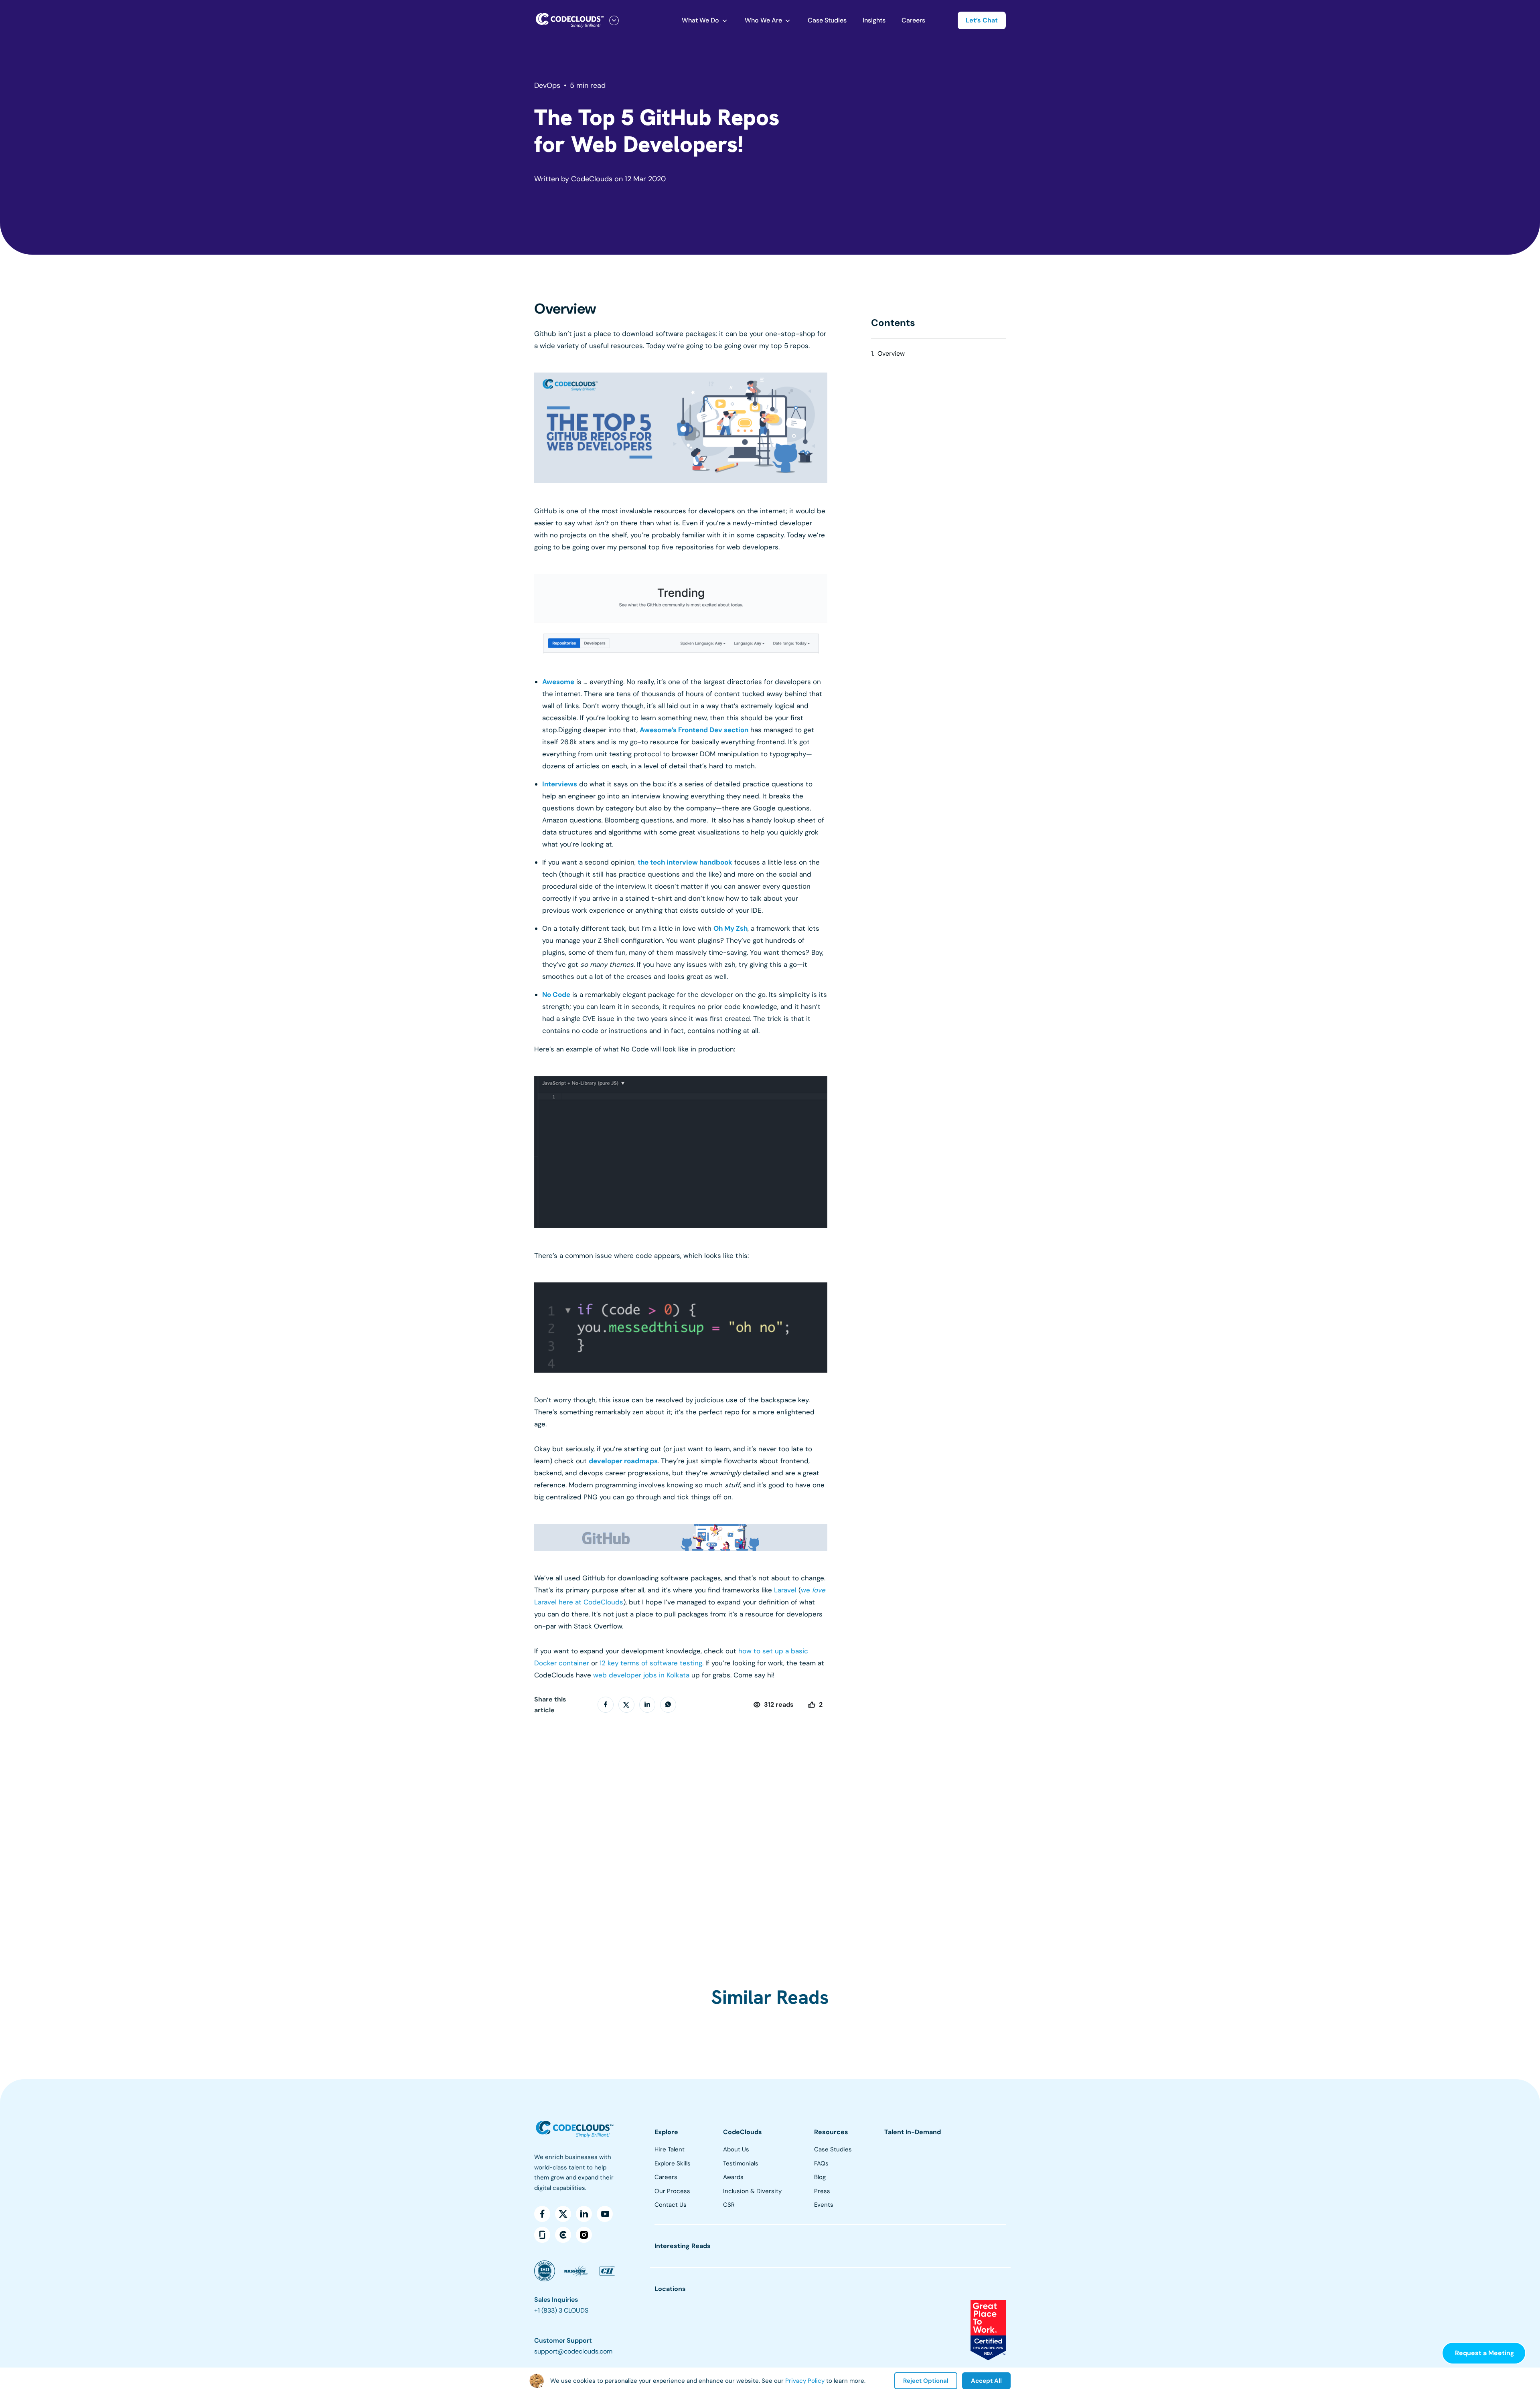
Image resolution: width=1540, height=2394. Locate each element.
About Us (736, 2149)
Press (822, 2191)
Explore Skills (673, 2163)
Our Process (672, 2191)
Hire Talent (670, 2149)
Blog (820, 2177)
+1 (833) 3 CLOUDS (561, 2310)
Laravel (785, 1590)
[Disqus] (681, 1832)
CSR (729, 2205)
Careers (913, 20)
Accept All (986, 2381)
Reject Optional (926, 2381)
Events (824, 2205)
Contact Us (671, 2205)
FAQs (821, 2163)
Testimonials (741, 2163)
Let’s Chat (982, 20)
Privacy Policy (805, 2381)
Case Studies (827, 20)
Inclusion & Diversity (752, 2191)
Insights (874, 20)
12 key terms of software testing (651, 1663)
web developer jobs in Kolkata (641, 1675)
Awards (733, 2177)
